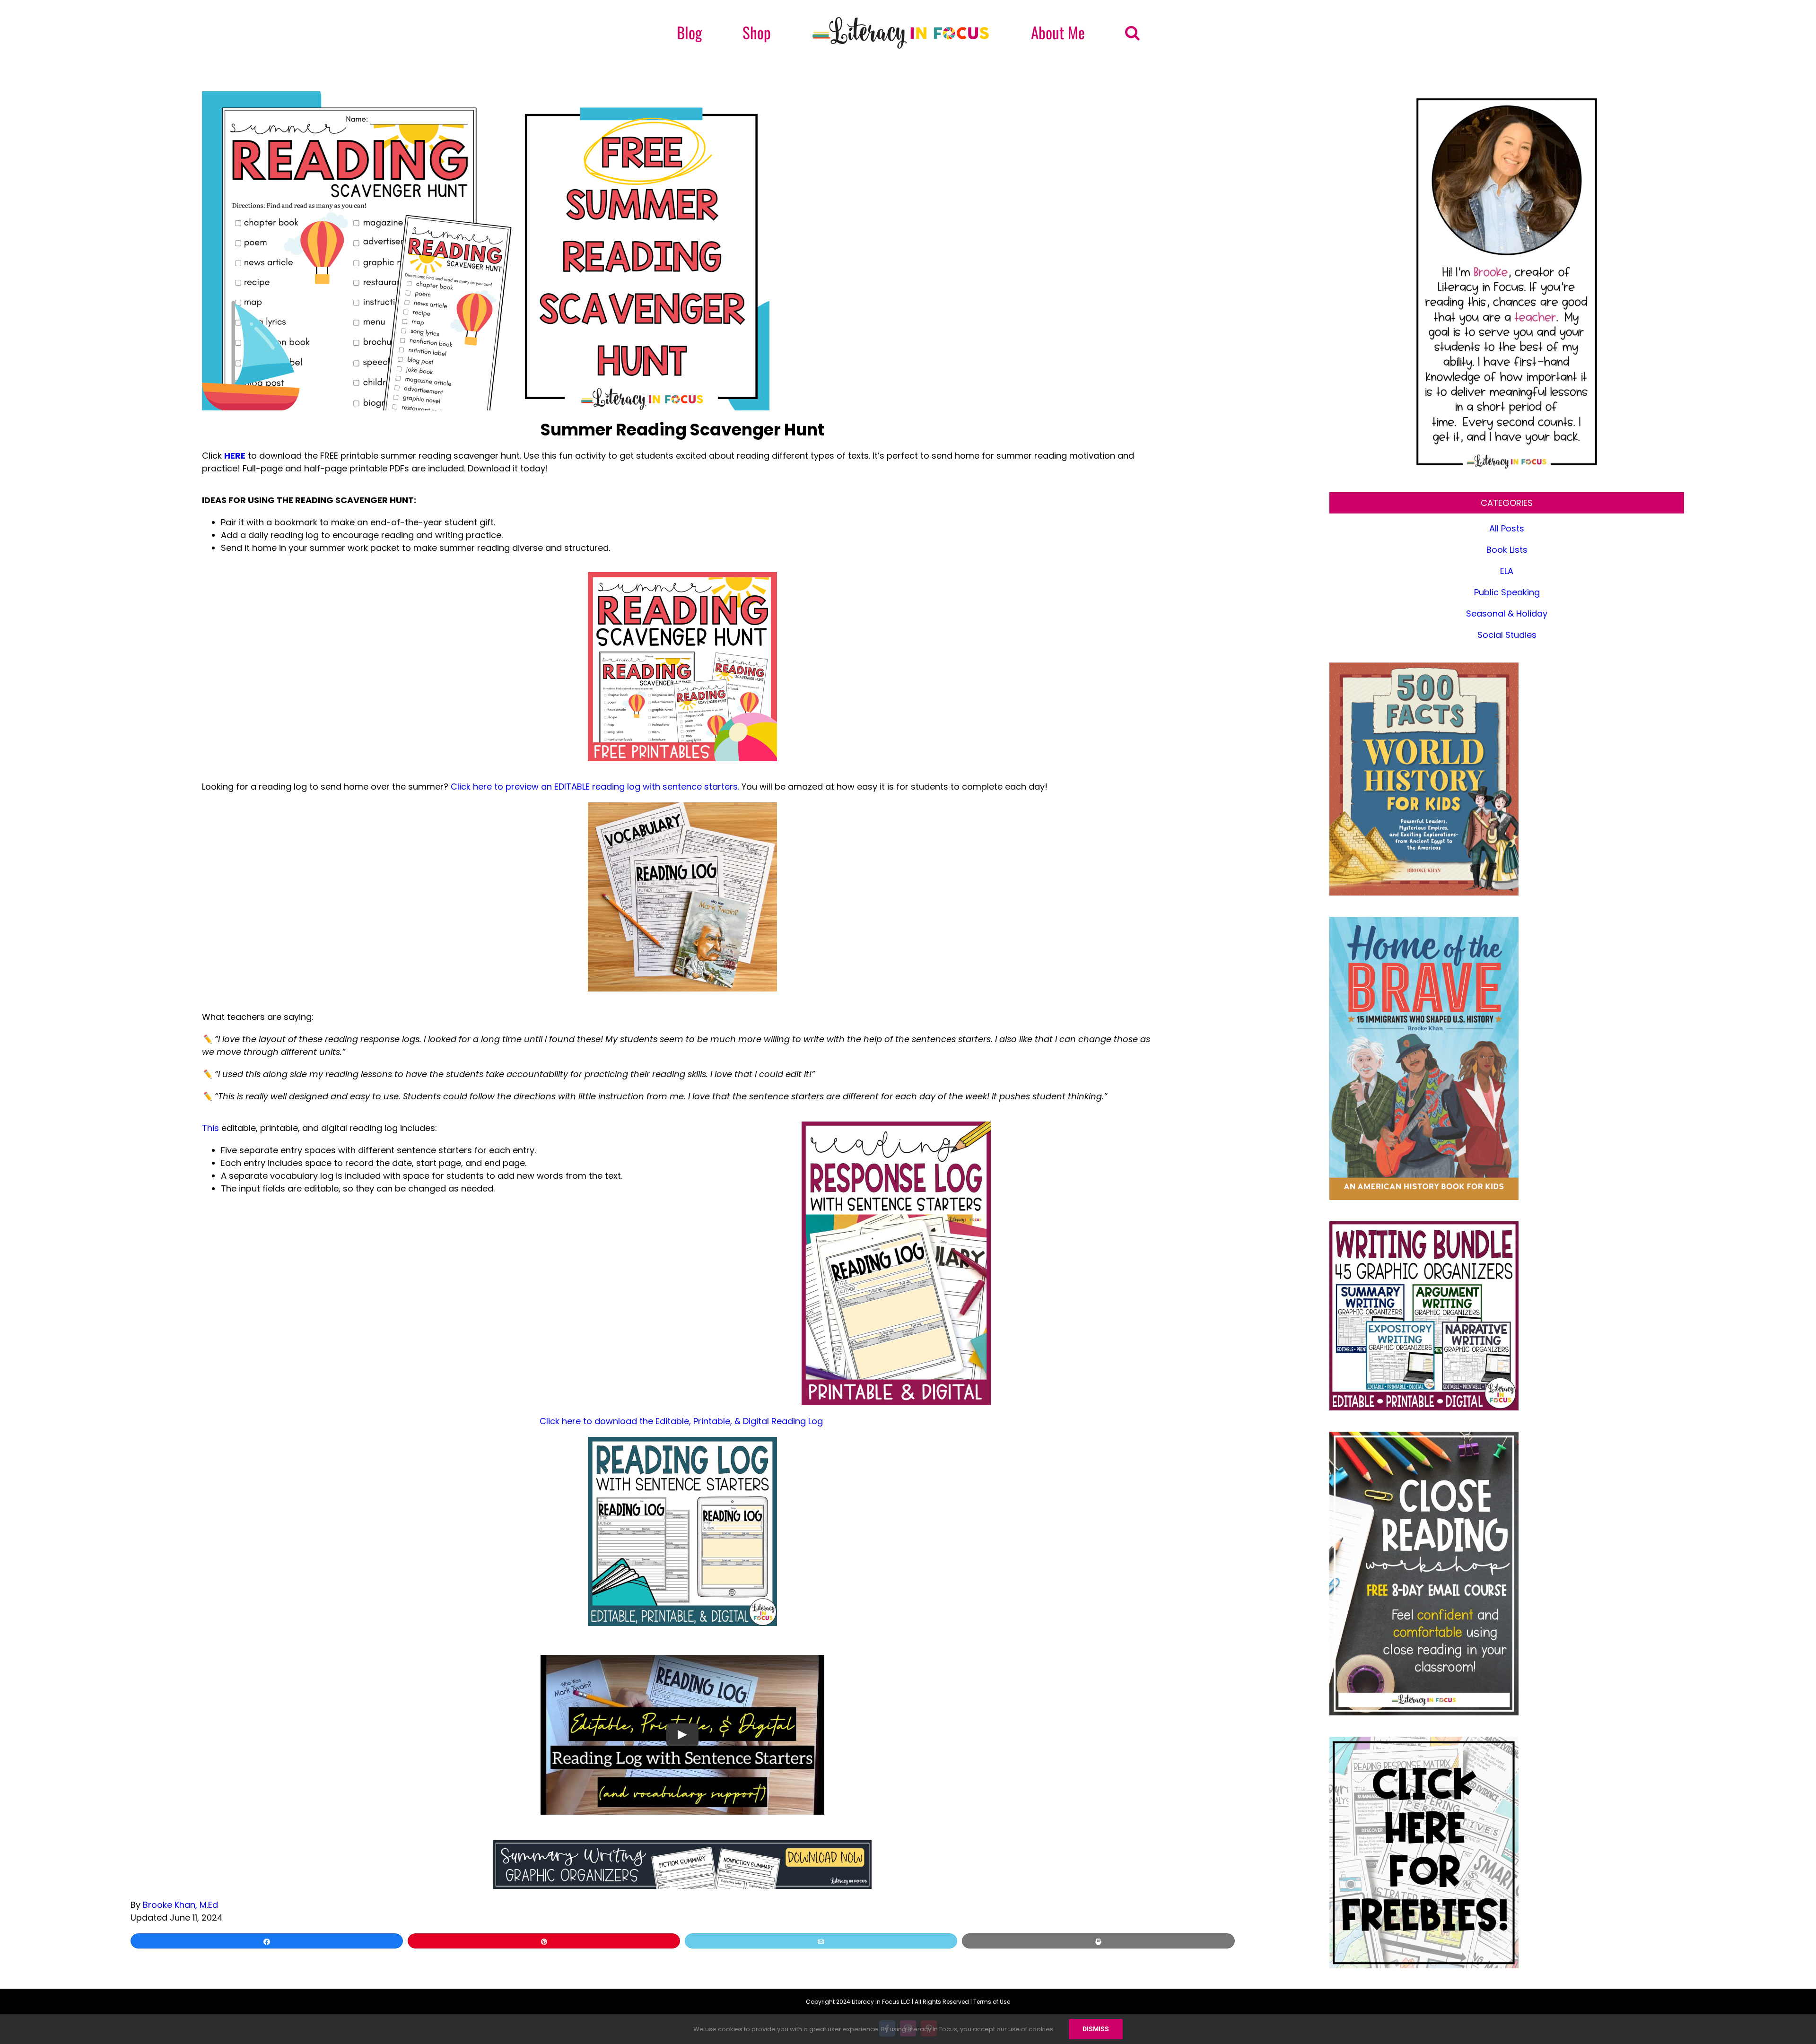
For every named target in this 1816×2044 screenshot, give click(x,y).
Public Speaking (1507, 592)
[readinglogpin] (896, 1126)
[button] (1070, 33)
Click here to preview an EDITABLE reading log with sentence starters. (595, 787)
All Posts (1507, 528)
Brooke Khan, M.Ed (180, 1905)
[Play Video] (682, 1734)
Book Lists (1507, 550)
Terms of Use (992, 2002)
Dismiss (1096, 2029)
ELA (1507, 571)
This (210, 1128)
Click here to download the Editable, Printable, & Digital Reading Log (682, 1421)
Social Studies (1507, 635)
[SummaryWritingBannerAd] (682, 1844)
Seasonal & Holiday (1507, 613)
